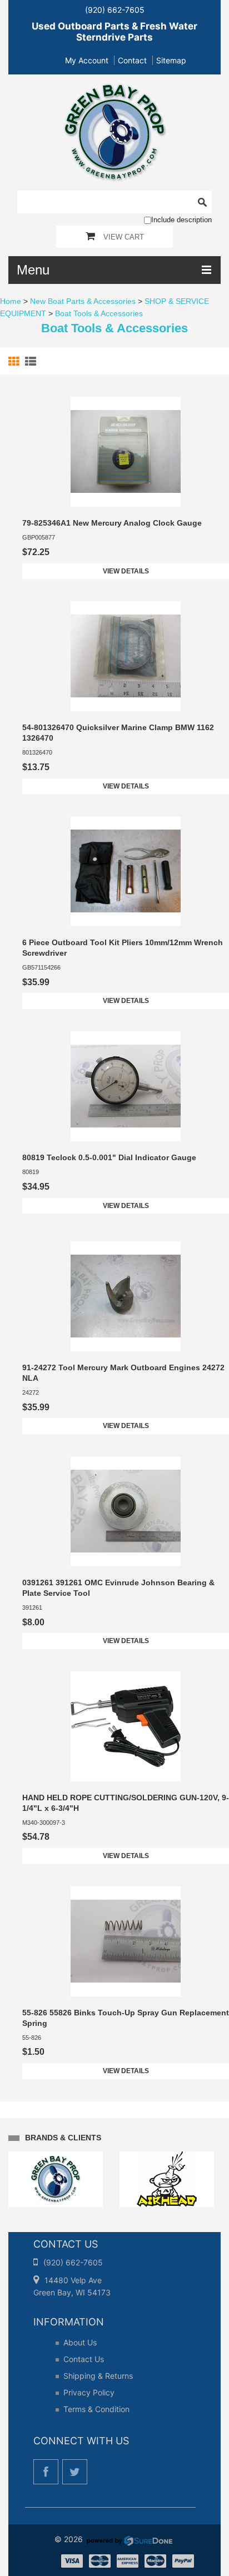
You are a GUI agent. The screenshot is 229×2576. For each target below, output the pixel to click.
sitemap (171, 60)
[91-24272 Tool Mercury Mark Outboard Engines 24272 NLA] (126, 1296)
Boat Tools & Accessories (99, 313)
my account (87, 60)
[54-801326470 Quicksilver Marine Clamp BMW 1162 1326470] (126, 656)
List (32, 362)
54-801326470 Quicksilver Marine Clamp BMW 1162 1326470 (118, 733)
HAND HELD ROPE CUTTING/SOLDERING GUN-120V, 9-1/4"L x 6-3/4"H (126, 1803)
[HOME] (115, 90)
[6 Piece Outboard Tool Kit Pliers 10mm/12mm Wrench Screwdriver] (126, 871)
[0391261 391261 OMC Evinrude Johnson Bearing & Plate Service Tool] (126, 1511)
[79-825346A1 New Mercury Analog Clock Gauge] (126, 452)
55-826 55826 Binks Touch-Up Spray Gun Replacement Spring (126, 2018)
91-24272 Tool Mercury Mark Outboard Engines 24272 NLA (123, 1373)
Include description (181, 220)
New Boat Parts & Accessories (83, 301)
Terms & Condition (96, 2409)
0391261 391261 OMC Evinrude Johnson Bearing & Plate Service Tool (118, 1588)
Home (11, 301)
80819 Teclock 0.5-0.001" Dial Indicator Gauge (109, 1157)
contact (132, 60)
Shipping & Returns (98, 2376)
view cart (124, 237)
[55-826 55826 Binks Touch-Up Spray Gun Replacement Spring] (126, 1941)
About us (80, 2342)
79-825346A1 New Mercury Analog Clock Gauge (112, 523)
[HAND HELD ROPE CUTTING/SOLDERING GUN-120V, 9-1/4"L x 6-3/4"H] (126, 1726)
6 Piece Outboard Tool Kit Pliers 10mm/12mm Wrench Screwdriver (123, 948)
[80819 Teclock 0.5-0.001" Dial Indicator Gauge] (126, 1086)
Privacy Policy (89, 2392)
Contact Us (84, 2359)
